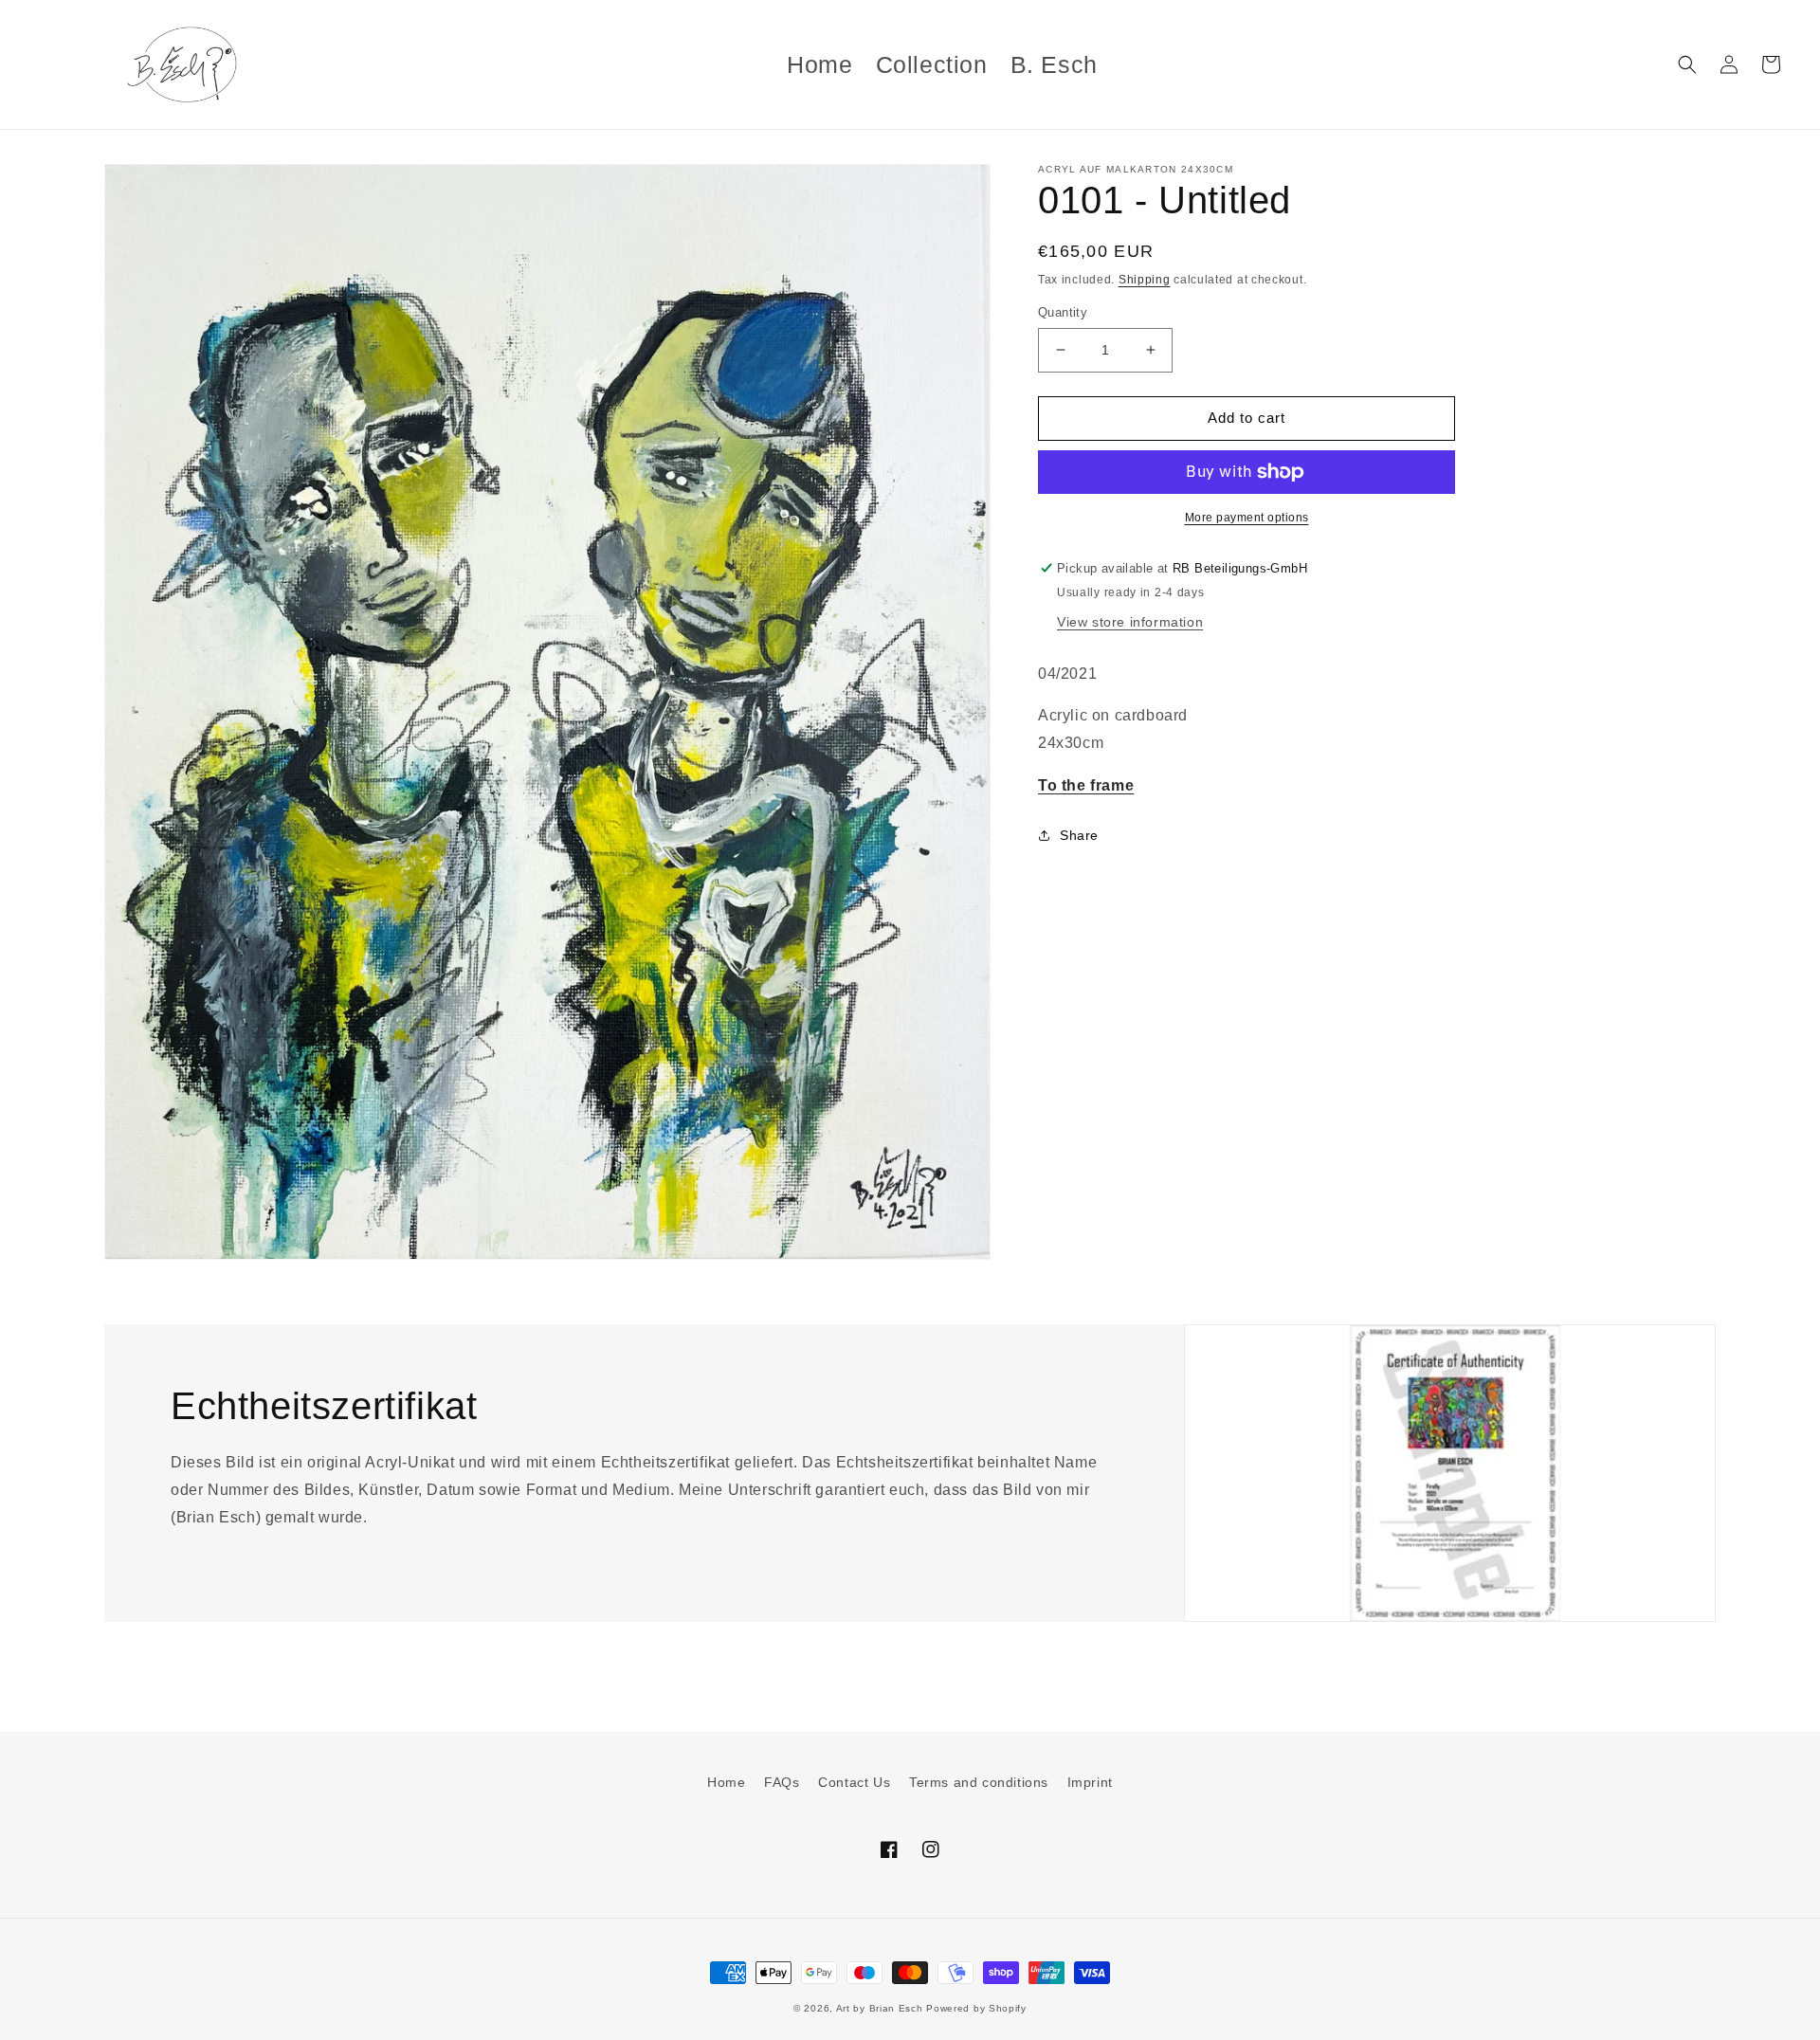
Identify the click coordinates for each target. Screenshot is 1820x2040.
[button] (1687, 64)
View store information (1130, 622)
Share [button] (1079, 835)
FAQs (782, 1782)
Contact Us (854, 1782)
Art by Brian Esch (880, 2008)
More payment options (1247, 518)
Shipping (1145, 280)
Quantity (1063, 312)
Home (726, 1782)
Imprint (1090, 1782)
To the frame (1086, 785)
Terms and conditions (979, 1782)
